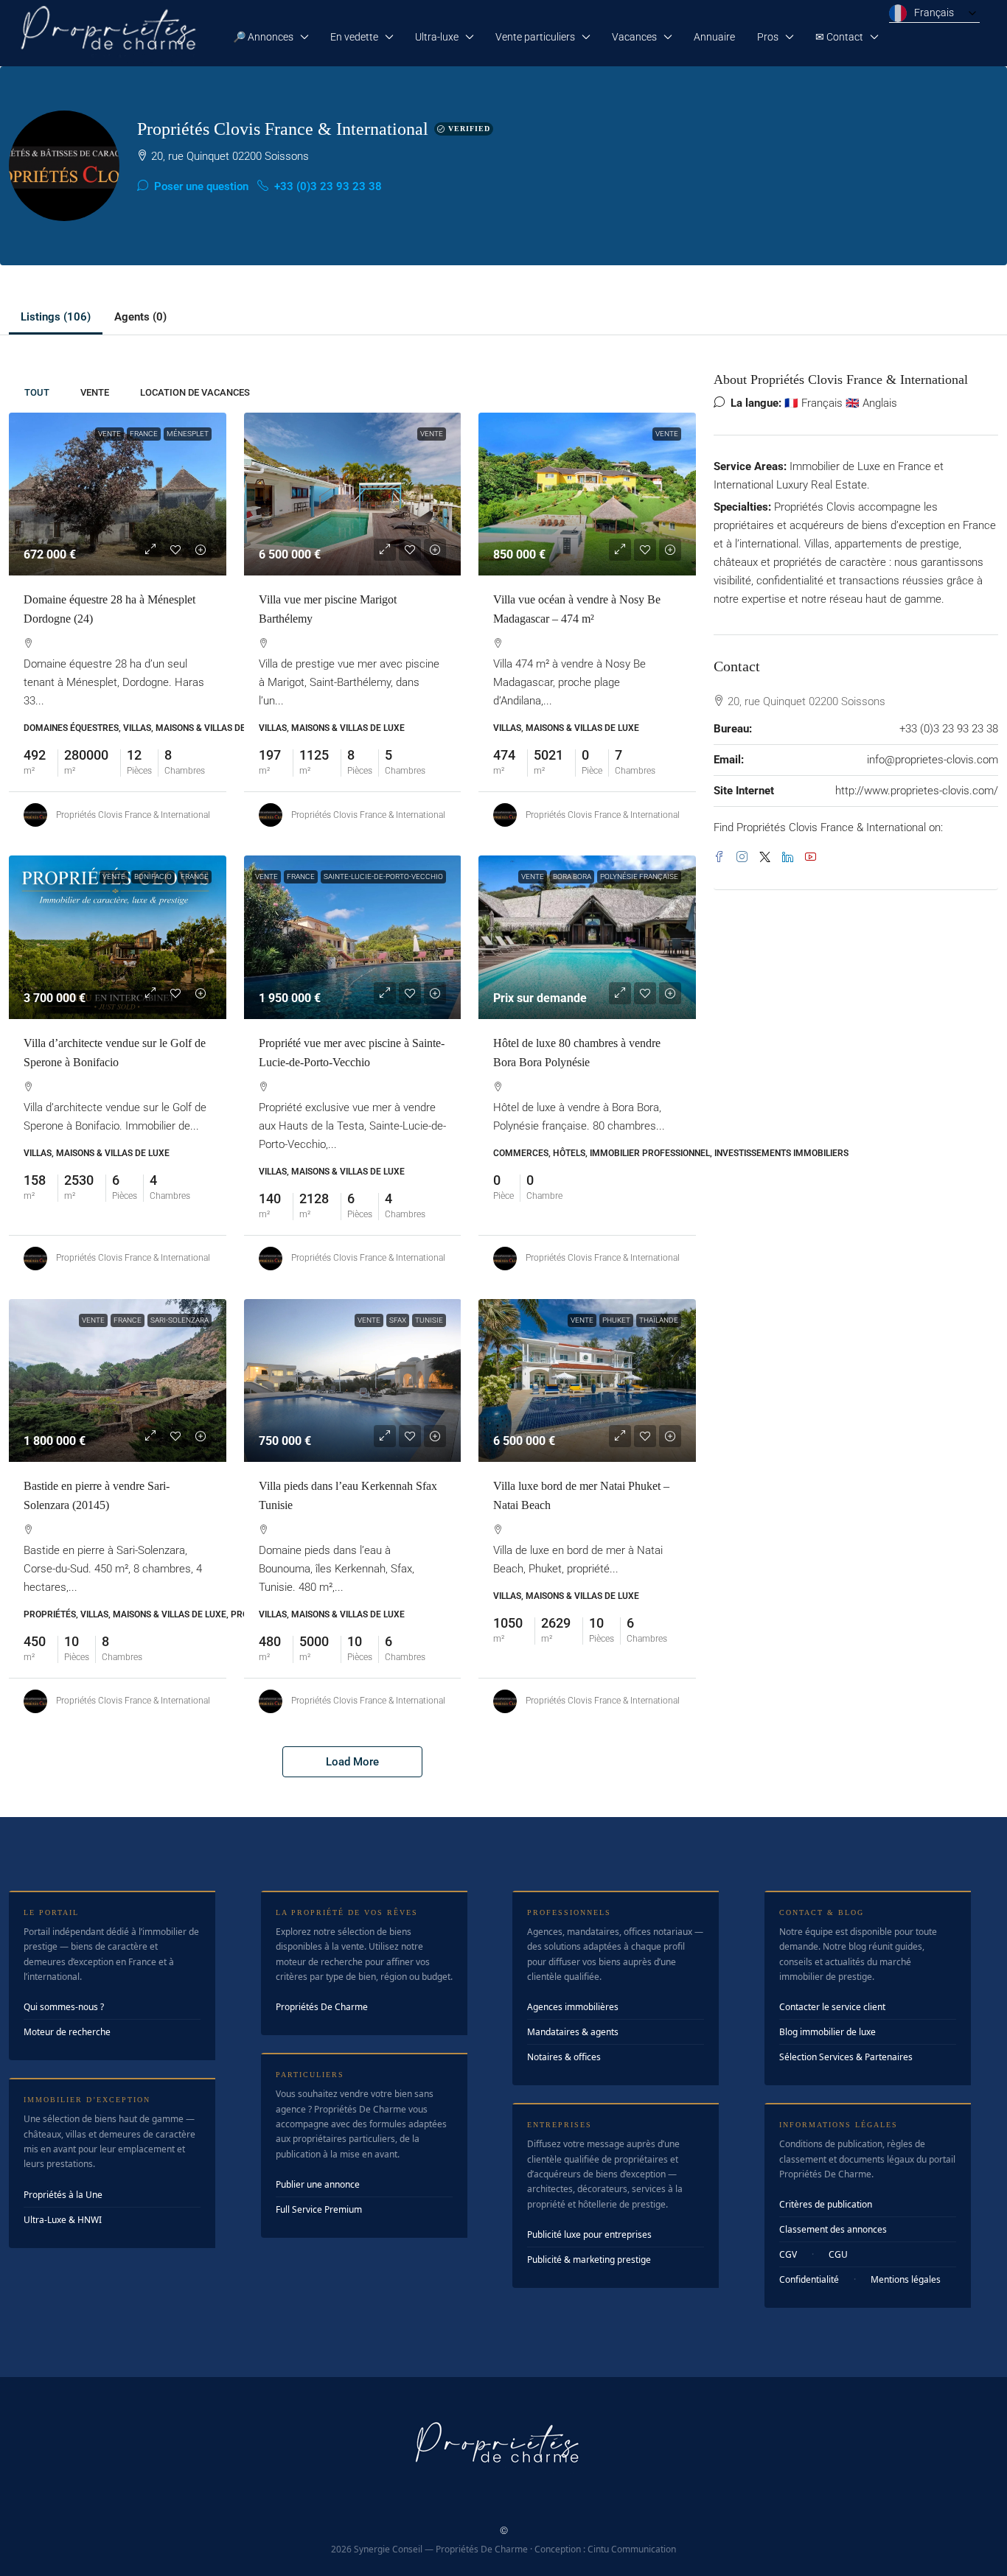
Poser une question (200, 186)
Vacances (634, 37)
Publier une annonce (318, 2184)
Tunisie (429, 1320)
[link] (118, 494)
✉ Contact (839, 37)
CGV (788, 2254)
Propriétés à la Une (63, 2195)
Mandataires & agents (573, 2032)
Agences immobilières (573, 2007)
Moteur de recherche (67, 2032)
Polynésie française (639, 876)
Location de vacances (195, 392)
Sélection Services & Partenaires (846, 2057)
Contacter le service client (832, 2007)
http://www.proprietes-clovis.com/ (917, 791)
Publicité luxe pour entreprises (589, 2234)
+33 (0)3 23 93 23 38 (327, 186)
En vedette (354, 37)
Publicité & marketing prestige (589, 2260)
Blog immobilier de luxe (827, 2032)
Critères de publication (826, 2204)
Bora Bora (572, 876)
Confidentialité (809, 2279)
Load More (352, 1762)
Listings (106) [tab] (56, 317)
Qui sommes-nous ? (64, 2007)
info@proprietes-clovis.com (933, 760)
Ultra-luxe (437, 37)
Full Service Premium (319, 2209)
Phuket (616, 1320)
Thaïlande (659, 1320)
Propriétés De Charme (322, 2007)
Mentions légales (906, 2279)
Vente (95, 392)
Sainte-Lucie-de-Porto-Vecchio (383, 876)
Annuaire (714, 37)
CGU (838, 2254)
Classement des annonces (833, 2229)
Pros (768, 37)
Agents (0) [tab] (140, 317)
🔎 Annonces (263, 37)
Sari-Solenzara (180, 1320)
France (144, 434)
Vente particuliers (535, 37)
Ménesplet (188, 434)
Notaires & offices (564, 2057)
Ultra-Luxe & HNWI (63, 2220)
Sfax (398, 1320)
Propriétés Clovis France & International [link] (133, 815)
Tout (37, 392)
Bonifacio (153, 876)
